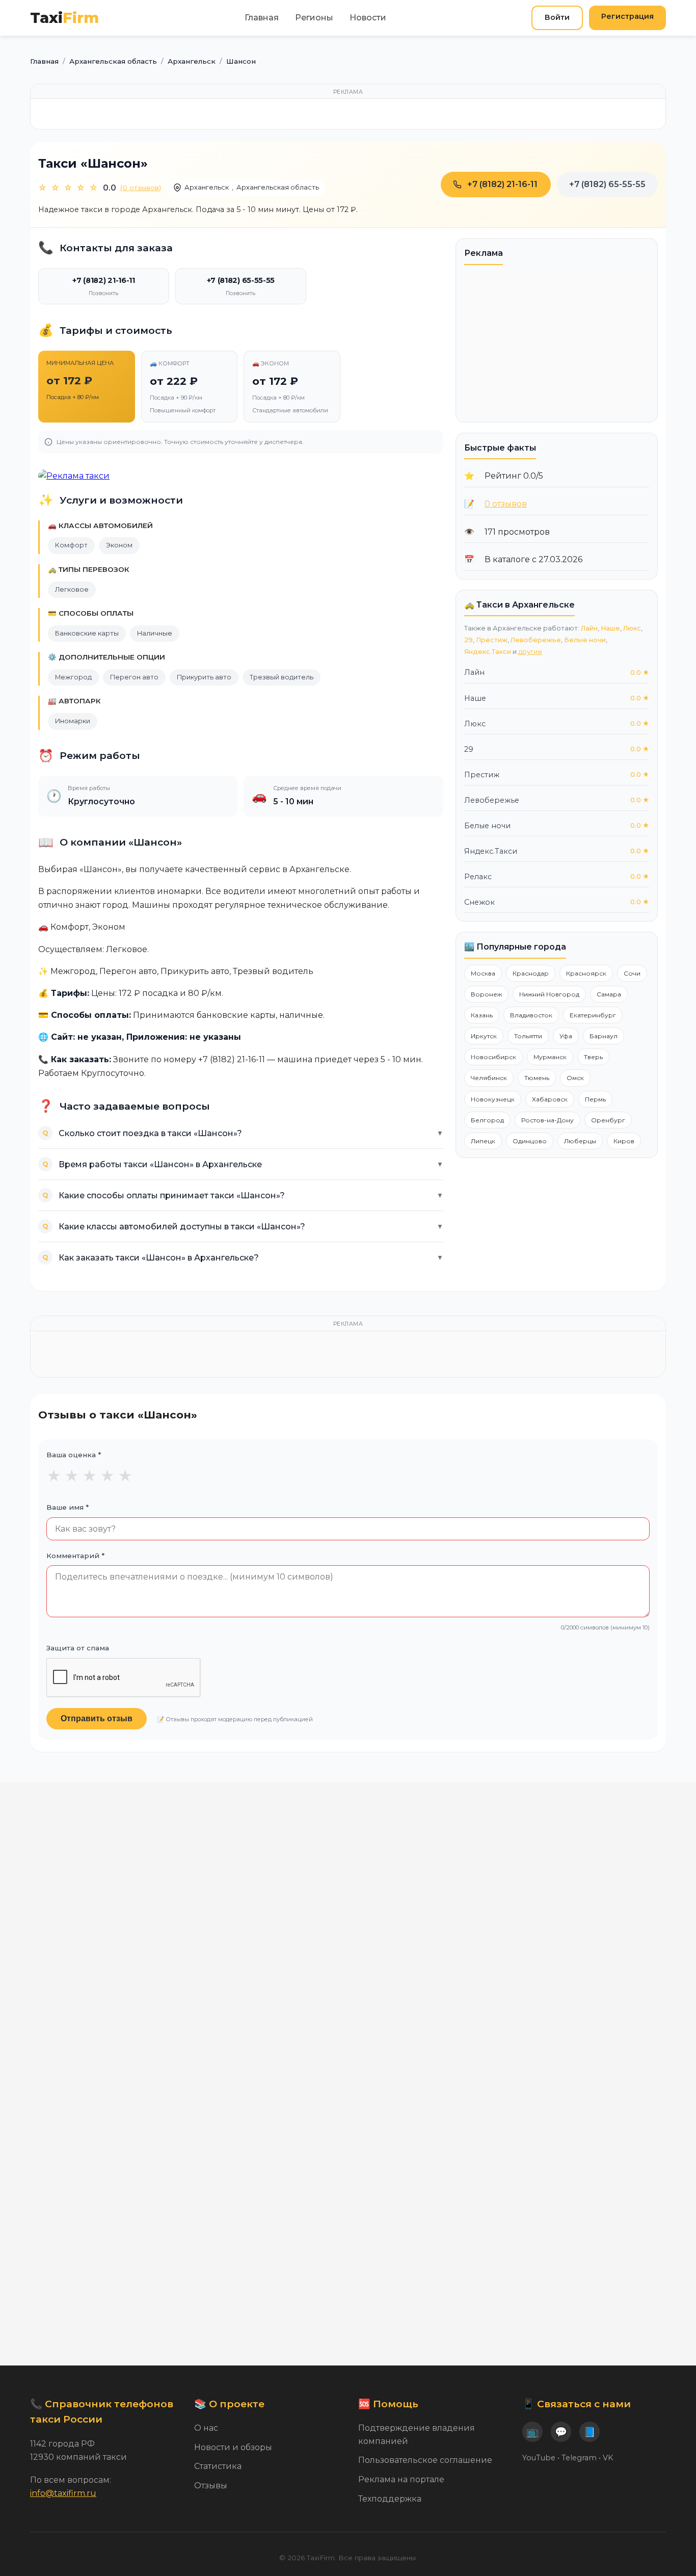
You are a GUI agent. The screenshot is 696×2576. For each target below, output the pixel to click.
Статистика (218, 2466)
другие (530, 652)
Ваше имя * (68, 1507)
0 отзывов (506, 504)
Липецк (483, 1141)
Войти (557, 17)
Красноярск (586, 973)
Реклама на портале (401, 2479)
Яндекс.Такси (488, 652)
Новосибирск (493, 1057)
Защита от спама (78, 1648)
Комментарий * (75, 1556)
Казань (482, 1015)
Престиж (492, 640)
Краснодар (531, 973)
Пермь (595, 1099)
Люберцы (580, 1141)
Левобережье (536, 640)
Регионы (314, 18)
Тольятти (528, 1036)
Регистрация (627, 16)
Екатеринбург (593, 1015)
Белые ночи (585, 640)
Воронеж (486, 994)
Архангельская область (278, 187)
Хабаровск (550, 1099)
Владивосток (531, 1015)
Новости (368, 18)
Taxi (64, 18)
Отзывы (211, 2486)
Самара (609, 994)
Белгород (487, 1120)
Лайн (589, 628)
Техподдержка (390, 2499)
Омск (575, 1078)
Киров (624, 1141)
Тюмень (537, 1078)
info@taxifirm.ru (63, 2493)
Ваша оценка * (74, 1455)
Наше (610, 628)
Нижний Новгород (549, 994)
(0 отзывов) (141, 188)
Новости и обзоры (233, 2447)
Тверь (593, 1057)
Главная (262, 18)
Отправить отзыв (97, 1718)
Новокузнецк (493, 1099)
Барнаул (604, 1036)
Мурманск (550, 1057)
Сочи (632, 973)
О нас (206, 2428)
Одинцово (530, 1141)
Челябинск (489, 1078)
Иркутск (484, 1036)
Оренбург (608, 1120)
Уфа (566, 1036)
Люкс (632, 628)
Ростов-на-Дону (547, 1120)
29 (469, 640)
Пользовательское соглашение (425, 2460)
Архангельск (207, 187)
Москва (483, 973)
